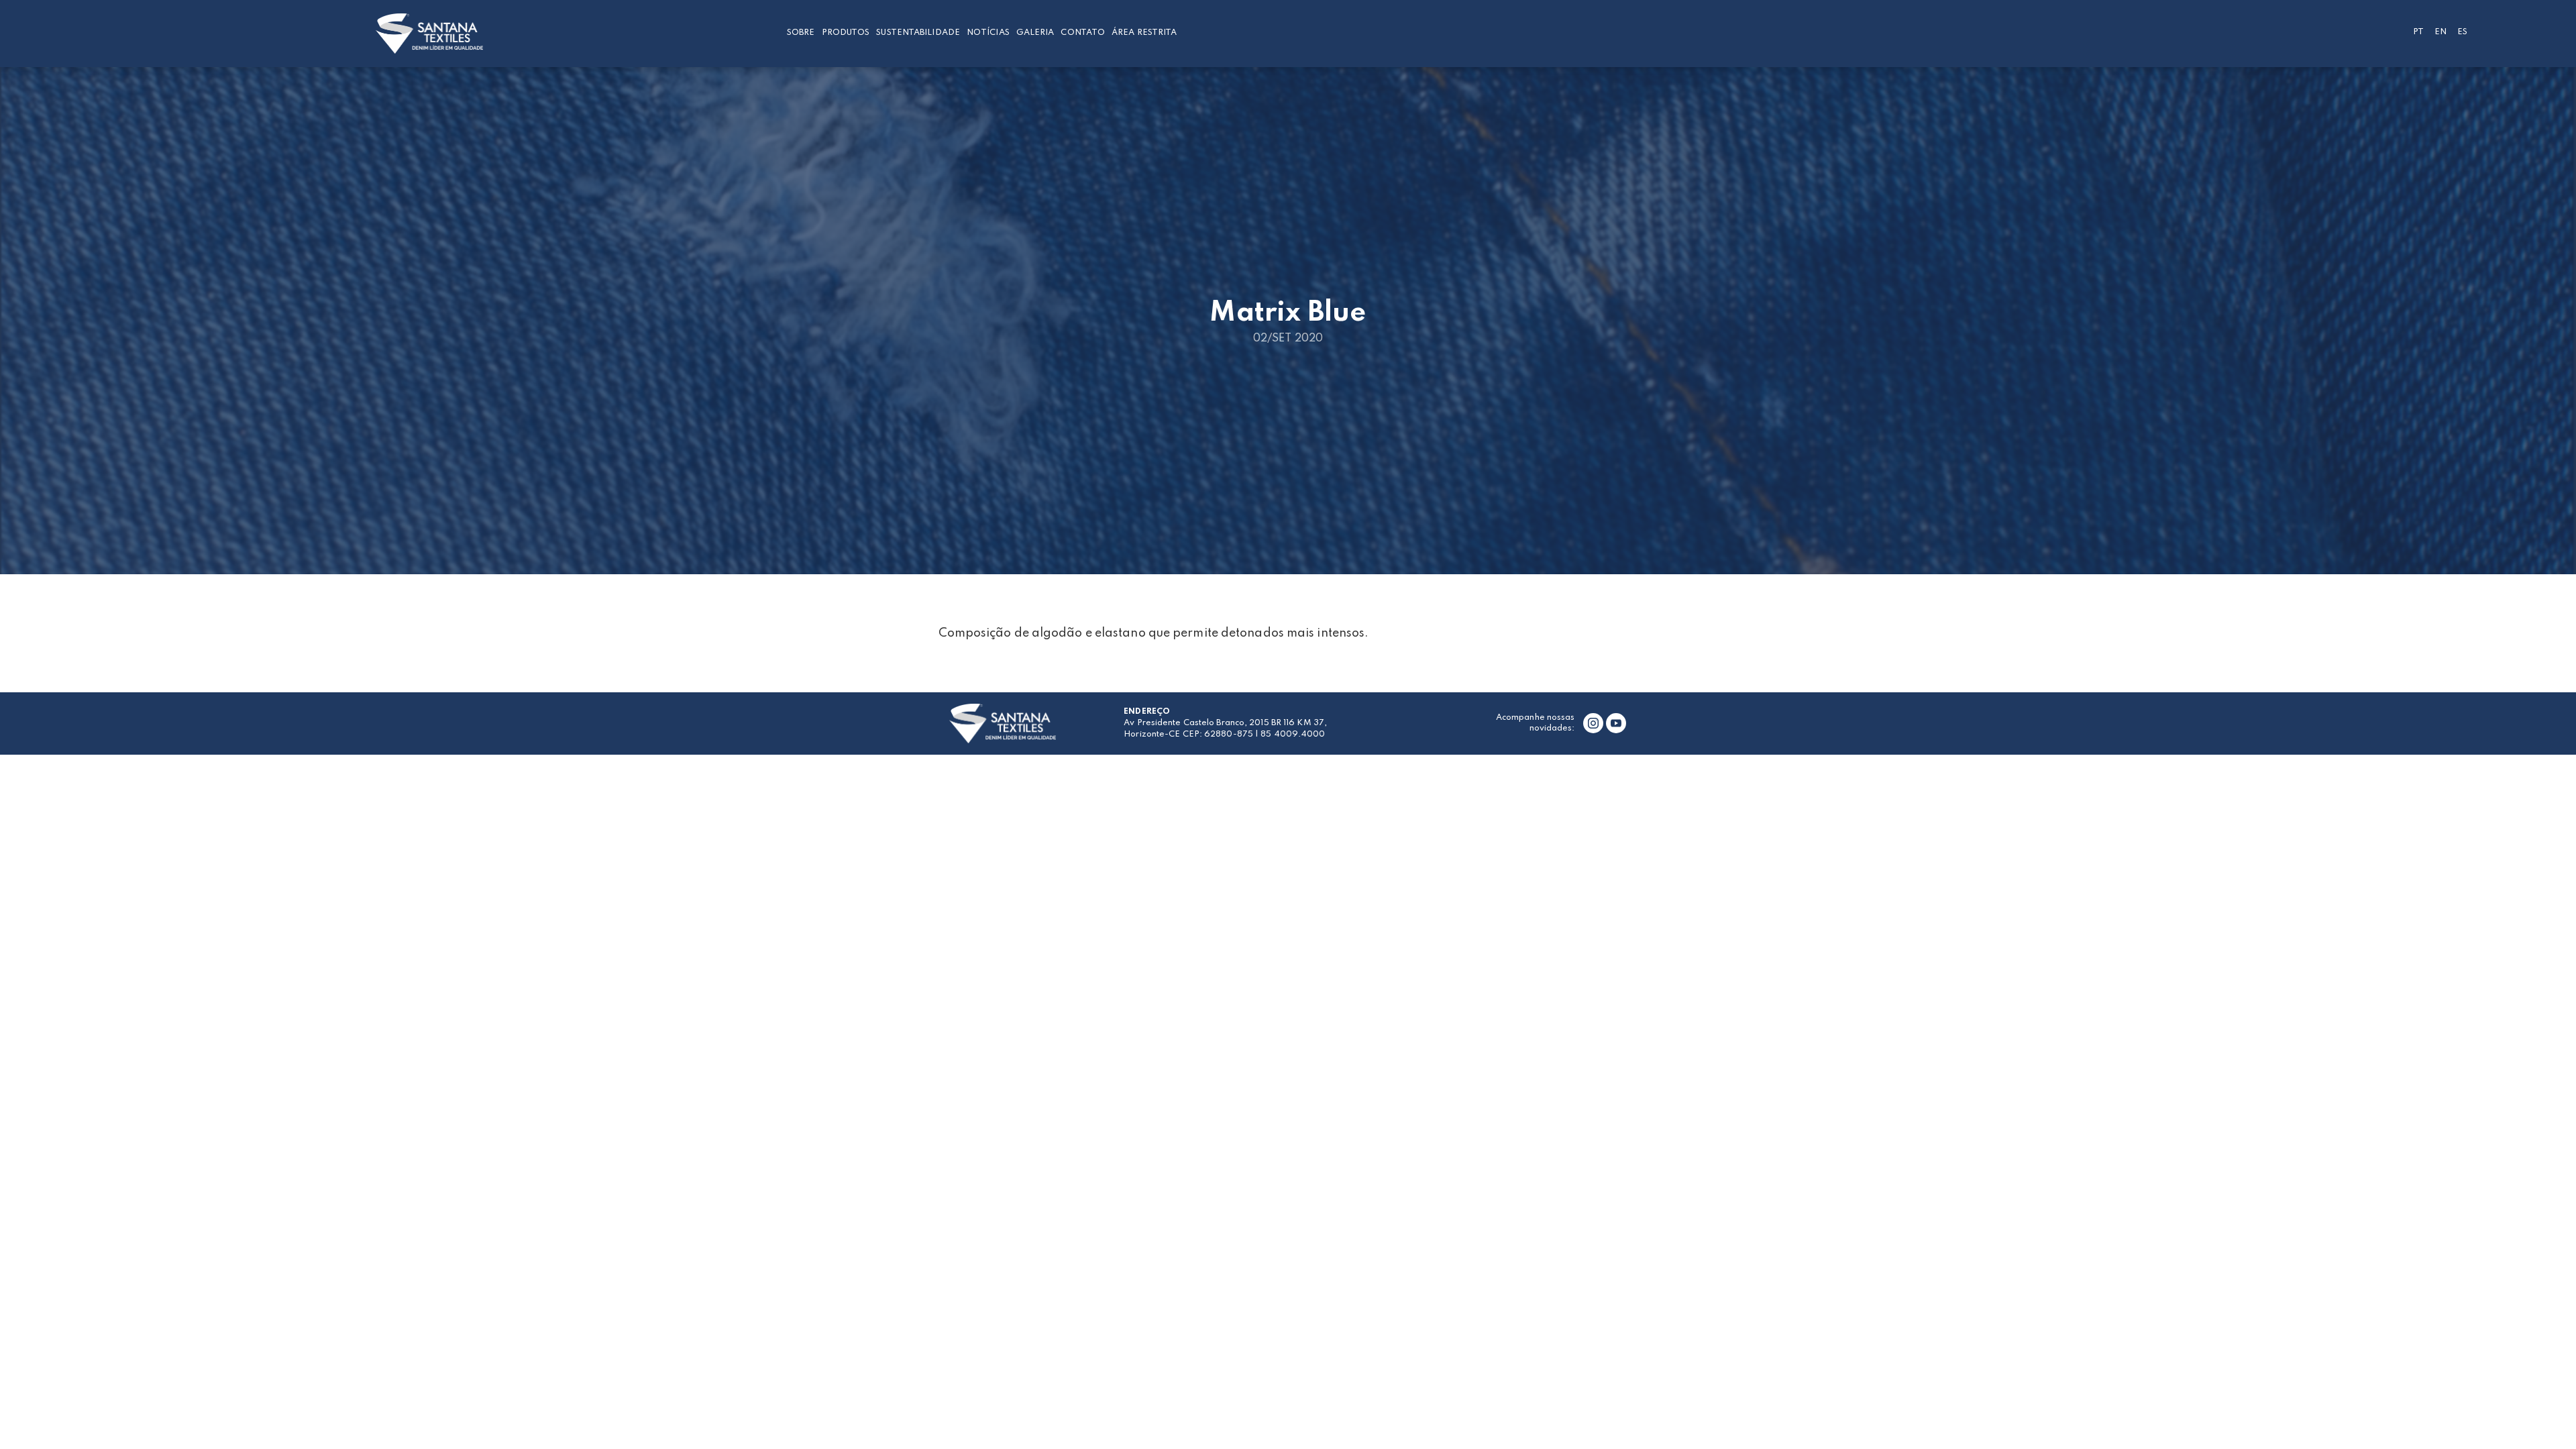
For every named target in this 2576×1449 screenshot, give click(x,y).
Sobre (801, 33)
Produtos (846, 33)
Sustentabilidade (918, 33)
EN (2440, 32)
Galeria (1035, 33)
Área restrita (1144, 33)
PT (2418, 32)
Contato (1083, 33)
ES (2462, 32)
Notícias (988, 33)
